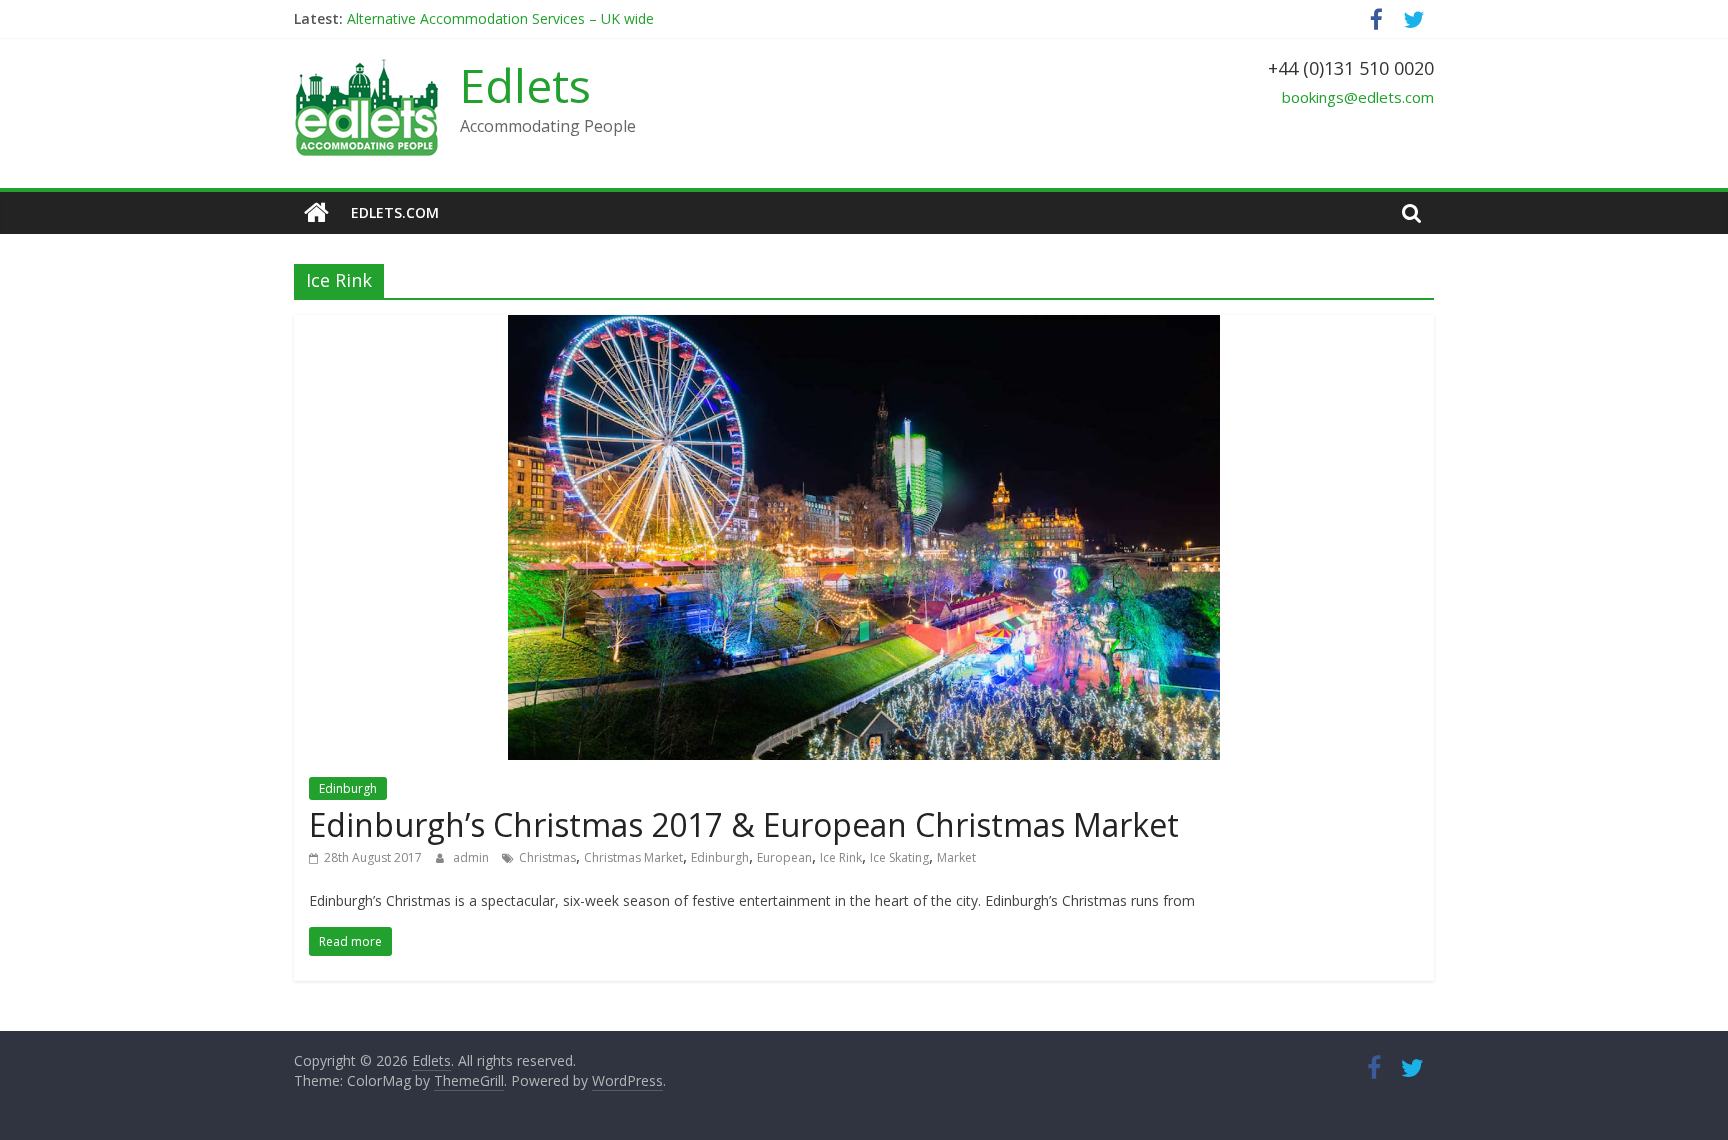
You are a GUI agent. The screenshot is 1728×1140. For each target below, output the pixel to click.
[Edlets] (316, 213)
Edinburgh (348, 788)
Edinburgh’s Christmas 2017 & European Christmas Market (744, 824)
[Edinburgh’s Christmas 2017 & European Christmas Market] (864, 327)
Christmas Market (633, 857)
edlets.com (395, 212)
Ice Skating (899, 857)
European (784, 857)
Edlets (525, 85)
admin (472, 857)
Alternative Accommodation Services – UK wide (500, 18)
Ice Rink (841, 857)
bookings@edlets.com (1358, 97)
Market (956, 857)
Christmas (547, 857)
